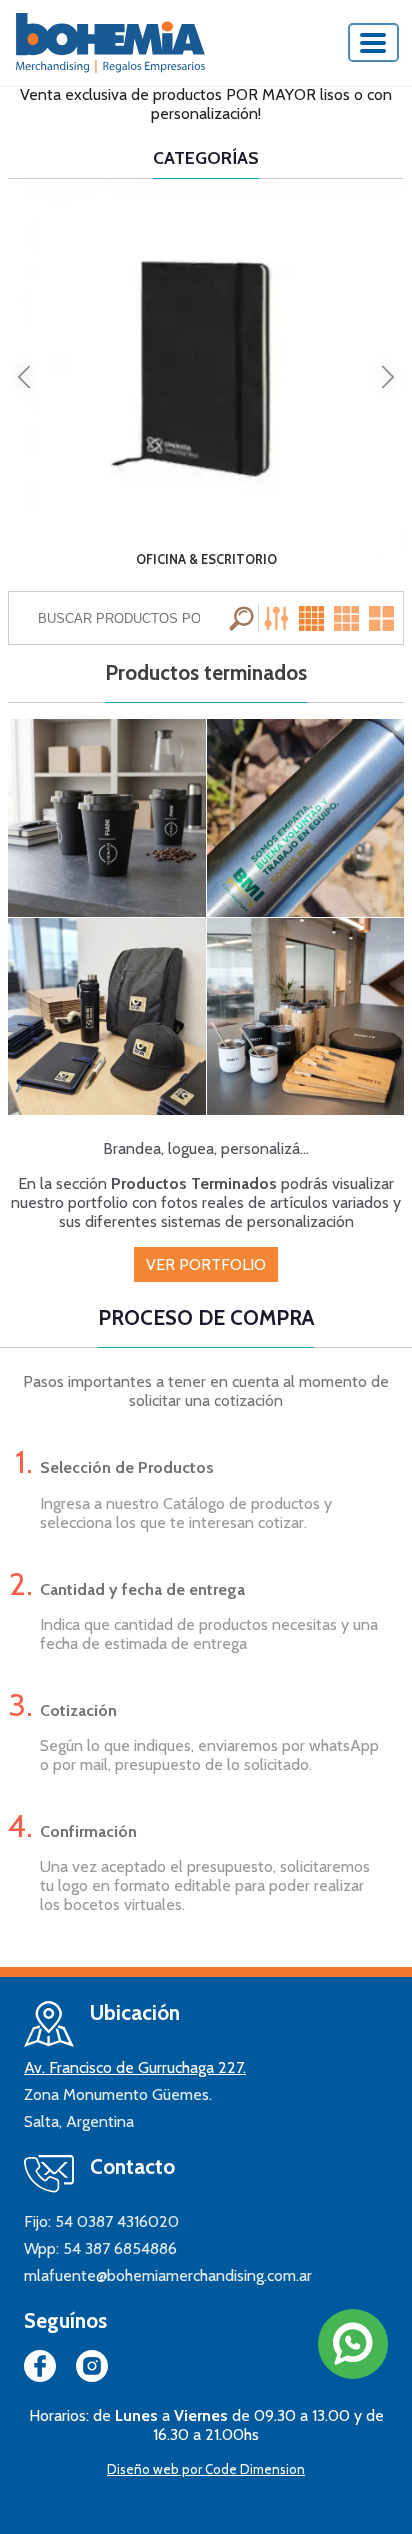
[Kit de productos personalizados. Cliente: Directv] (306, 1017)
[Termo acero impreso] (306, 818)
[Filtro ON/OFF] (279, 618)
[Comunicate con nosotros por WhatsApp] (353, 2344)
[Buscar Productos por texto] (244, 618)
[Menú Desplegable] (374, 42)
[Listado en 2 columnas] (383, 618)
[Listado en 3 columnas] (348, 618)
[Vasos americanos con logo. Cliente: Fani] (107, 818)
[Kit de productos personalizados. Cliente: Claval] (107, 1017)
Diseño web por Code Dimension (206, 2469)
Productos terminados (206, 673)
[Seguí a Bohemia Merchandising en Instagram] (92, 2370)
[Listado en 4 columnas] (314, 618)
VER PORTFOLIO (206, 1264)
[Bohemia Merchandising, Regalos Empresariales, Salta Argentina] (110, 43)
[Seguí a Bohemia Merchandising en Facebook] (40, 2370)
